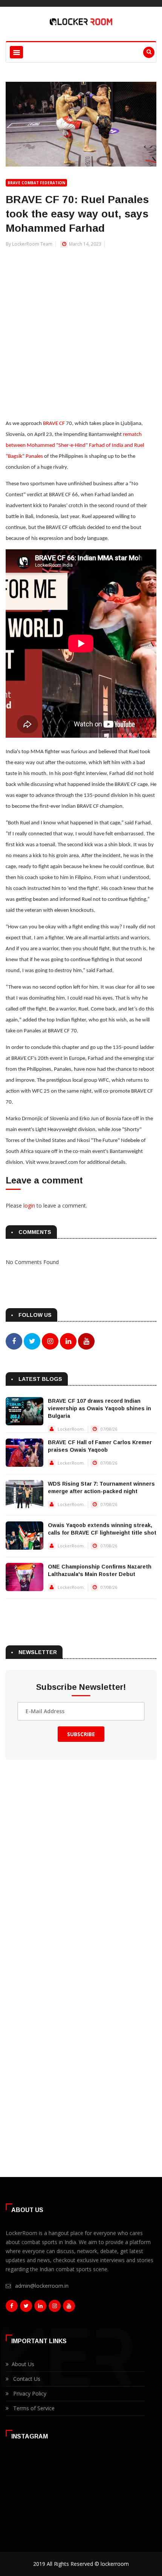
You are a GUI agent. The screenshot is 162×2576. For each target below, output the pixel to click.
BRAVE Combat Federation (36, 183)
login (29, 1205)
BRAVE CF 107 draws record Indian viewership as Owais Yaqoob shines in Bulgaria (99, 1408)
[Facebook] (12, 2308)
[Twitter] (26, 2308)
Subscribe (81, 1734)
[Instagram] (55, 2308)
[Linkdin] (40, 2308)
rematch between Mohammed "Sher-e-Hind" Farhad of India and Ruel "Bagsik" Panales (75, 446)
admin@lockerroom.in (42, 2286)
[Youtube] (69, 2308)
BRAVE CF (54, 424)
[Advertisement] (81, 329)
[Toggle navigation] (16, 52)
